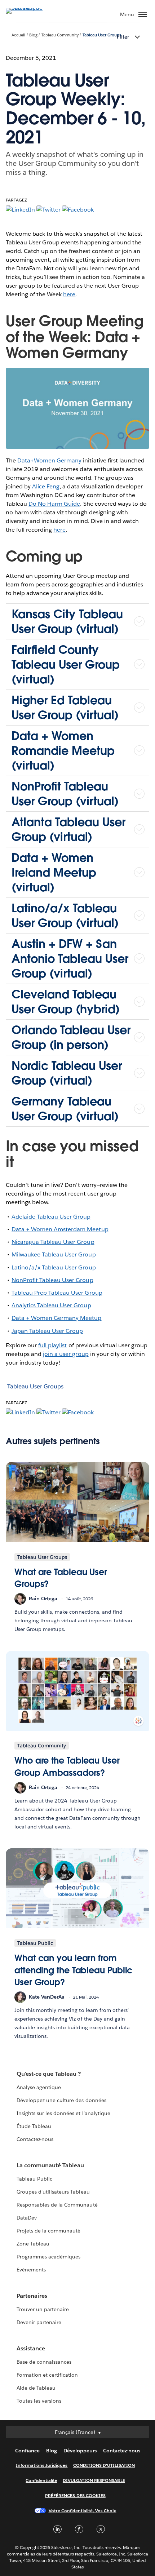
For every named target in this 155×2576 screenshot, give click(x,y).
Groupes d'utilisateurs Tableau (53, 2192)
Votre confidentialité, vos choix (83, 2511)
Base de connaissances (44, 2362)
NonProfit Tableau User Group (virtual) (65, 794)
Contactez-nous (35, 2139)
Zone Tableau (33, 2244)
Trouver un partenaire (43, 2309)
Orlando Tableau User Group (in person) (71, 1037)
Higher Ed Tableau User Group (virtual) (65, 708)
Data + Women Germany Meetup (57, 1318)
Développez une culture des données (61, 2100)
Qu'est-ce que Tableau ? (49, 2074)
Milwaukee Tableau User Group (54, 1254)
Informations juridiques (42, 2465)
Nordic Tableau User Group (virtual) (67, 1073)
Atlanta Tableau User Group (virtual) (68, 829)
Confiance (27, 2451)
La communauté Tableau (50, 2165)
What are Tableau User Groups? (61, 1578)
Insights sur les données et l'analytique (63, 2113)
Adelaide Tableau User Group (51, 1217)
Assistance (31, 2348)
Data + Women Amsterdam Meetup (60, 1229)
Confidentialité (41, 2480)
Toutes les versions (39, 2401)
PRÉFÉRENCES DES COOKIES (75, 2495)
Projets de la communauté (48, 2231)
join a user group (66, 1354)
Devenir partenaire (39, 2322)
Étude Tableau (34, 2126)
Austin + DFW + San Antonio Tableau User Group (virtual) (70, 959)
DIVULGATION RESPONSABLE (94, 2480)
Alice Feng (46, 486)
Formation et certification (47, 2375)
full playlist (52, 1345)
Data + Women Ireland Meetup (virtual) (54, 872)
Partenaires (32, 2296)
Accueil (18, 35)
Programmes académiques (48, 2257)
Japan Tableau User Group (47, 1331)
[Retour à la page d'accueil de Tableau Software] (31, 8)
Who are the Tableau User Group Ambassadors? (67, 1767)
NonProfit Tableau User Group (52, 1280)
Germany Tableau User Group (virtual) (65, 1109)
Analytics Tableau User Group (51, 1305)
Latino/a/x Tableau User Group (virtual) (65, 915)
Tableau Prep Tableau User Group (57, 1293)
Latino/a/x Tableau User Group (54, 1267)
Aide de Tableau (36, 2388)
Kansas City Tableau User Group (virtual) (67, 621)
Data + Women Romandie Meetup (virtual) (63, 751)
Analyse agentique (39, 2087)
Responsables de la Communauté (57, 2205)
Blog (33, 35)
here (69, 294)
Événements (31, 2270)
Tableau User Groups (102, 35)
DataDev (27, 2218)
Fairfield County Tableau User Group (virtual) (66, 664)
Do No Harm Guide (54, 504)
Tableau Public (34, 2179)
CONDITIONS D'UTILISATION (104, 2465)
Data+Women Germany (49, 460)
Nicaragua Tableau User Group (53, 1242)
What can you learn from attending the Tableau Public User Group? (73, 1970)
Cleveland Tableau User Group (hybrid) (66, 1002)
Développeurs (80, 2451)
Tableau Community (60, 35)
